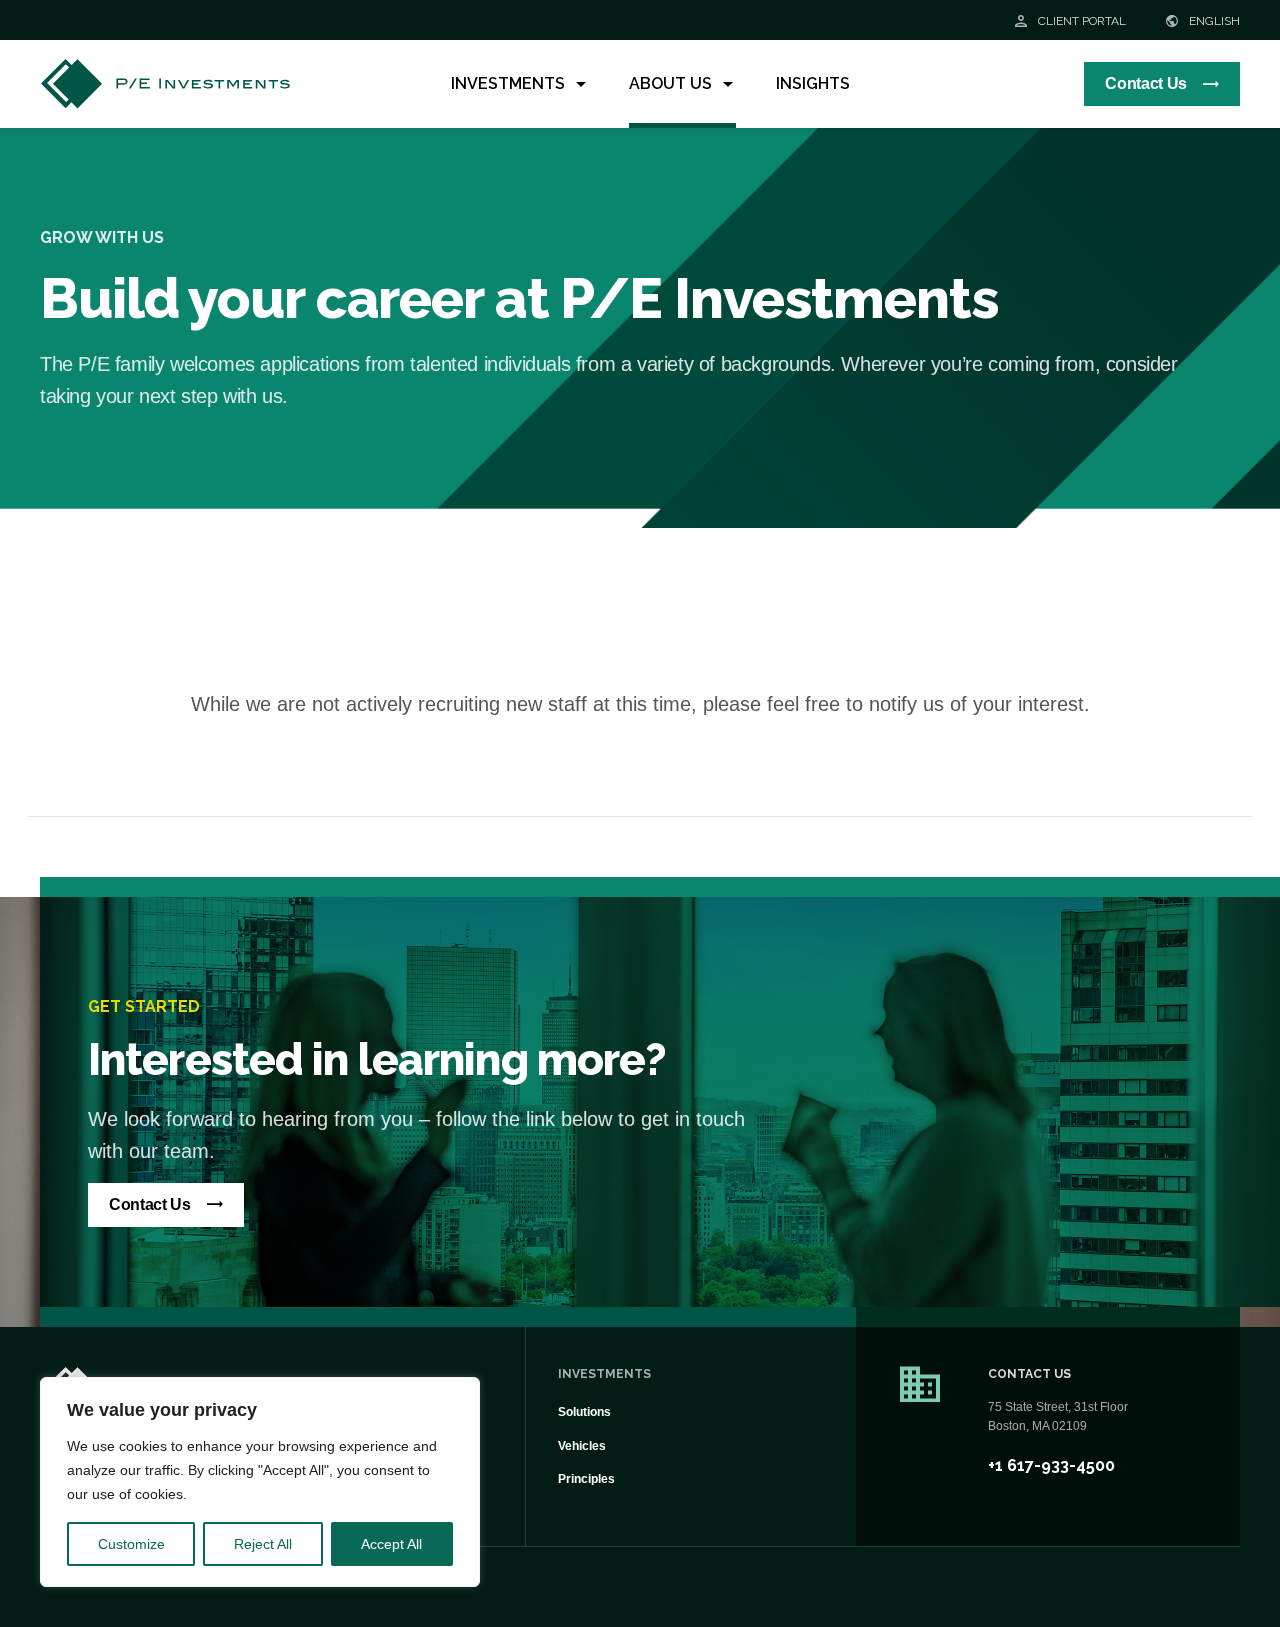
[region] (260, 1482)
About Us (670, 83)
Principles (586, 1479)
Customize (131, 1544)
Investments (508, 83)
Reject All (263, 1544)
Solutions (584, 1412)
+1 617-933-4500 (1051, 1465)
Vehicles (582, 1446)
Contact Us (1146, 83)
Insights (813, 83)
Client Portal (1080, 21)
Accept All (391, 1544)
